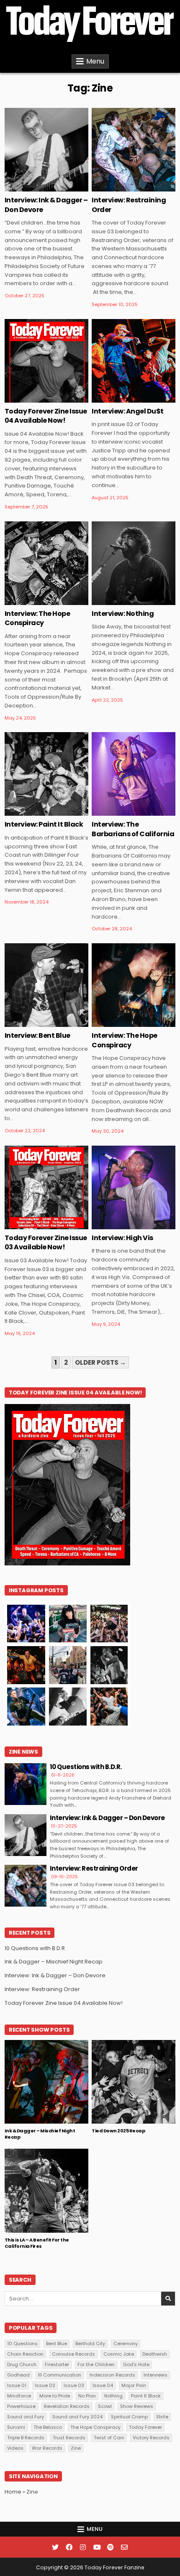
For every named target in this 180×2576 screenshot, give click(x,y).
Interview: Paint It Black (44, 824)
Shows (72, 2067)
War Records (47, 2448)
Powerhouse (21, 2406)
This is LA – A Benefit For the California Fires (37, 2243)
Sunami (16, 2427)
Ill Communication (60, 2375)
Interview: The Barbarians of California (133, 829)
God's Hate (136, 2364)
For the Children (96, 2364)
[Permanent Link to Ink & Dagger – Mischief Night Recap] (46, 2082)
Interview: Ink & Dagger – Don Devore (46, 205)
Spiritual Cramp (129, 2417)
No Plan (87, 2396)
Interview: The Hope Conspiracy (37, 618)
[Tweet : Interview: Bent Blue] (34, 1022)
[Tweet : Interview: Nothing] (121, 600)
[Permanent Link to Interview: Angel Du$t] (134, 361)
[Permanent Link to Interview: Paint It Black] (46, 774)
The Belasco (48, 2427)
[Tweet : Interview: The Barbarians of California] (121, 811)
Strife (162, 2417)
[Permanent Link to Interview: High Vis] (134, 1187)
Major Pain (134, 2385)
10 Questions (22, 2344)
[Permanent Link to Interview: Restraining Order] (134, 150)
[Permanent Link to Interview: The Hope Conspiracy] (46, 563)
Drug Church (22, 2364)
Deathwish (155, 2354)
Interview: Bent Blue (37, 1035)
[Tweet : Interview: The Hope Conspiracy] (34, 600)
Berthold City (90, 2344)
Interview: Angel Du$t (128, 411)
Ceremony (126, 2344)
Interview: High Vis (122, 1238)
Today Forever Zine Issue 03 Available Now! (46, 1242)
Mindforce (19, 2396)
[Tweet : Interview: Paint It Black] (34, 811)
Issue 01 (17, 2385)
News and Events (34, 2067)
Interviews (37, 135)
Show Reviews (137, 2406)
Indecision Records (112, 2375)
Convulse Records (73, 2354)
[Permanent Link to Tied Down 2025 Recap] (134, 2082)
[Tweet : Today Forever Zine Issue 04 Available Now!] (34, 398)
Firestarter (57, 2364)
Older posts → (100, 1362)
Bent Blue (57, 2344)
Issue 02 (45, 2385)
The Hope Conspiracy (95, 2427)
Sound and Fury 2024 (77, 2417)
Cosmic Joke (119, 2354)
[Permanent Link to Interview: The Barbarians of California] (134, 774)
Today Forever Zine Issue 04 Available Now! (46, 416)
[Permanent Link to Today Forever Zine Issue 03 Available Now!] (46, 1187)
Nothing (113, 2396)
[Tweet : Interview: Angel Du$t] (121, 398)
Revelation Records (67, 2406)
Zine (64, 135)
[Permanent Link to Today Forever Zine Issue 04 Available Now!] (46, 361)
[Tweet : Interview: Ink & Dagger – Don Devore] (34, 187)
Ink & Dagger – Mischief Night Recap (54, 1962)
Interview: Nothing (123, 614)
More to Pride (55, 2396)
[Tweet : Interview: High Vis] (121, 1225)
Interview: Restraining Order (129, 205)
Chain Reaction (25, 2354)
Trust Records (69, 2438)
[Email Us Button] (124, 2547)
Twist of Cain (109, 2438)
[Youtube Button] (97, 2547)
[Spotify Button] (111, 2547)
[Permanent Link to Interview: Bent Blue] (46, 985)
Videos (15, 2448)
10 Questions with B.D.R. (86, 1767)
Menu (95, 61)
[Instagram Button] (83, 2547)
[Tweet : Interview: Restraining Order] (121, 187)
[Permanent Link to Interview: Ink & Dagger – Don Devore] (46, 150)
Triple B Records (26, 2438)
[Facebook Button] (69, 2547)
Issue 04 (103, 2385)
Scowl (105, 2406)
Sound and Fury (26, 2417)
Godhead (18, 2375)
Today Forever (145, 2427)
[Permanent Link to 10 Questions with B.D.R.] (26, 1784)
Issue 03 (74, 2385)
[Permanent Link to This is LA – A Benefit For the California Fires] (46, 2190)
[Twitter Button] (55, 2547)
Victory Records (151, 2438)
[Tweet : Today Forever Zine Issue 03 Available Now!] (34, 1225)
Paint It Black (146, 2396)
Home (13, 2492)
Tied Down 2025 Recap (118, 2131)
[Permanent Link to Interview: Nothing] (134, 563)
